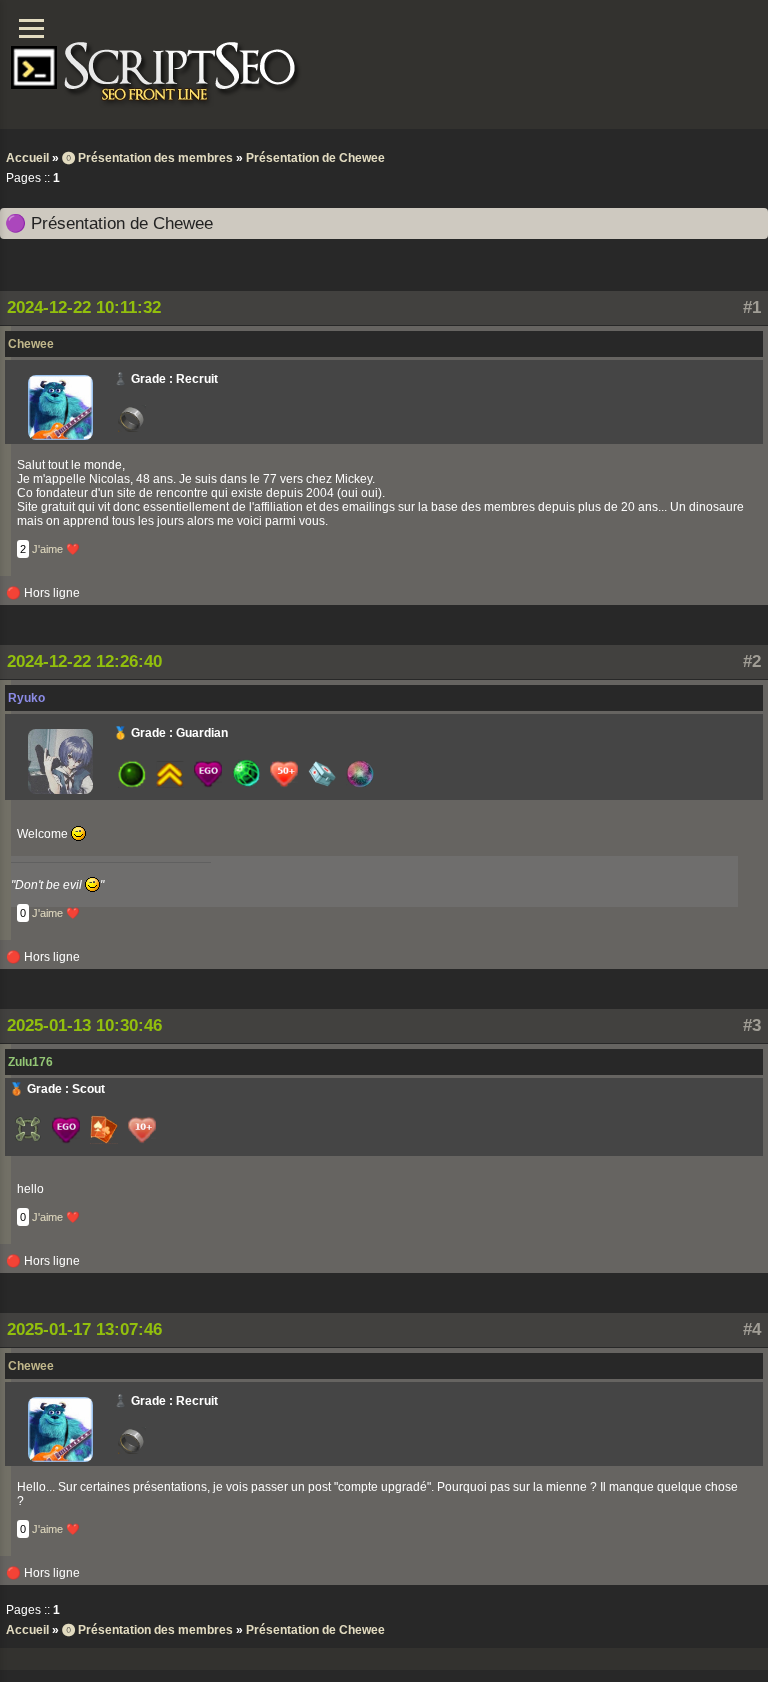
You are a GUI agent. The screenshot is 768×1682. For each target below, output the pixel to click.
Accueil (27, 158)
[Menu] (31, 28)
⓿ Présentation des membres (147, 158)
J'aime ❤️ (56, 549)
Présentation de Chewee (315, 158)
